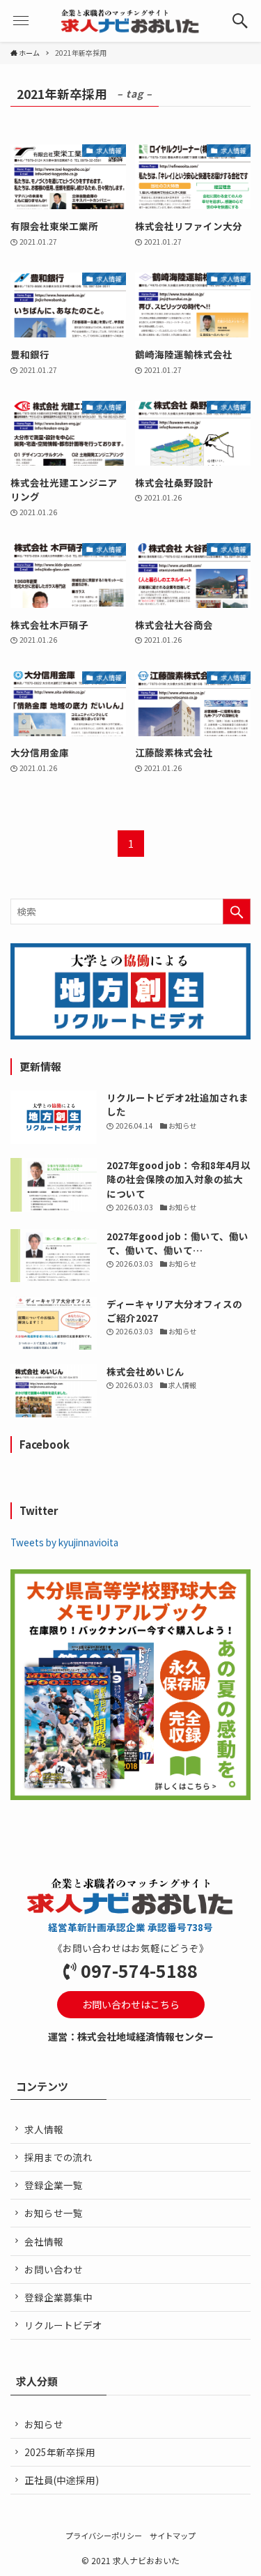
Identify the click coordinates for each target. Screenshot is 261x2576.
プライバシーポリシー (104, 2536)
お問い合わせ (54, 2269)
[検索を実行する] (237, 912)
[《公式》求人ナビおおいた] (130, 21)
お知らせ (44, 2424)
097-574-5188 (139, 1970)
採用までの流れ (58, 2157)
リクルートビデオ (63, 2325)
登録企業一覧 (54, 2185)
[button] (240, 21)
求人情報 (44, 2129)
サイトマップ (173, 2536)
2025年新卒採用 (60, 2452)
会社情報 (44, 2241)
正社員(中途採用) (62, 2480)
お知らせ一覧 (54, 2213)
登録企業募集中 (58, 2297)
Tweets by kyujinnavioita (64, 1542)
